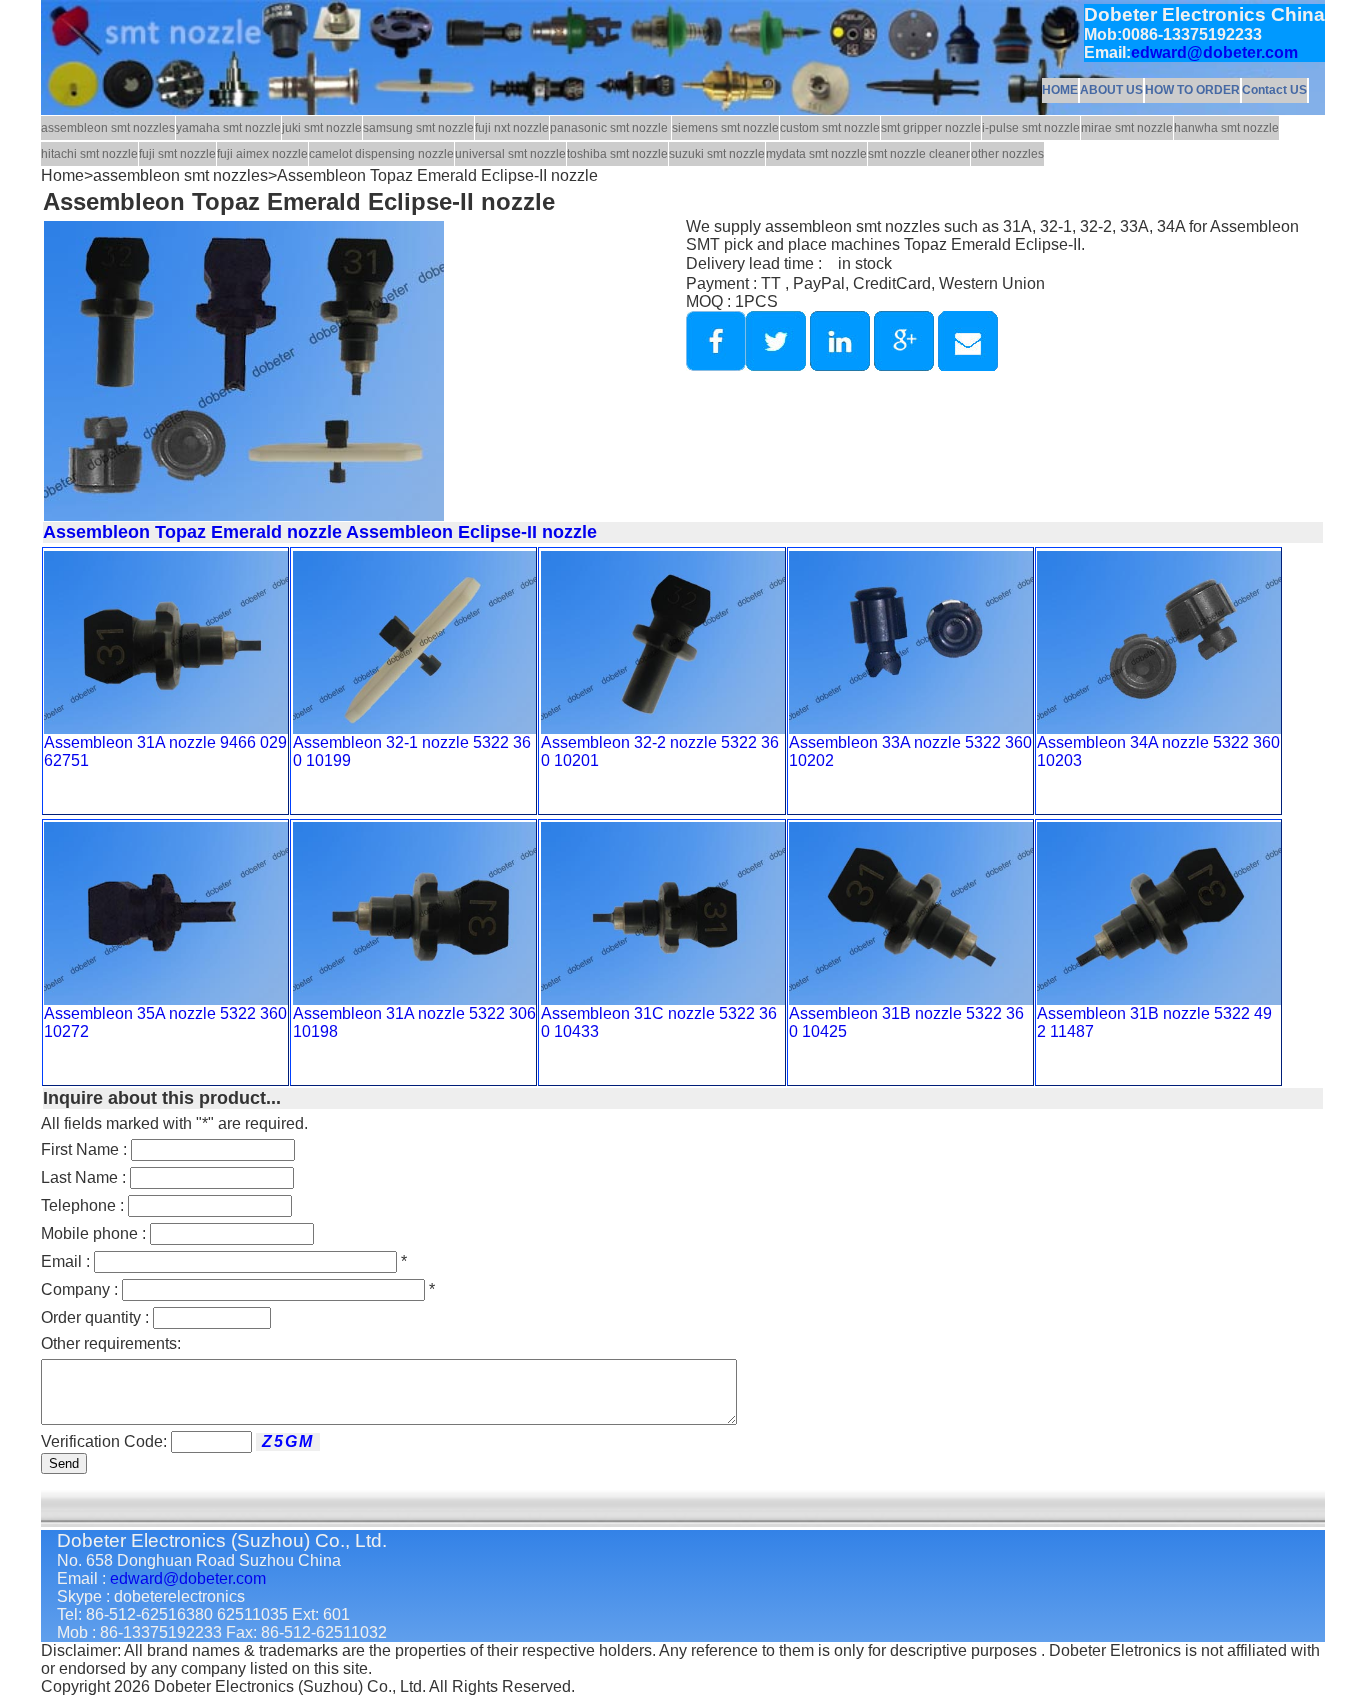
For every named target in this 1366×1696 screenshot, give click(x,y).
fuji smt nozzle (177, 154)
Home (62, 175)
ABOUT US (1111, 90)
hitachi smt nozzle (89, 154)
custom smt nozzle (830, 128)
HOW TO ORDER (1192, 90)
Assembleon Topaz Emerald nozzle (192, 532)
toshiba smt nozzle (617, 154)
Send (64, 1463)
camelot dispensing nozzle (381, 154)
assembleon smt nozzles (108, 128)
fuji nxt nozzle (512, 128)
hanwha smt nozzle (1226, 128)
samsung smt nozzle (418, 128)
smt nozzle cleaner (919, 154)
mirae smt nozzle (1127, 128)
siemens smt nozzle (725, 128)
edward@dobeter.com (1214, 52)
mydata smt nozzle (816, 154)
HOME (1060, 90)
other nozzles (1007, 154)
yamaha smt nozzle (228, 128)
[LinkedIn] (838, 365)
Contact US (1274, 90)
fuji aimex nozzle (262, 154)
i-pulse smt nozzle (1031, 128)
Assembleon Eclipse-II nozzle (469, 532)
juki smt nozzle (322, 128)
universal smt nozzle (510, 154)
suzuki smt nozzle (717, 154)
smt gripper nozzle (931, 128)
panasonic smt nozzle (610, 128)
